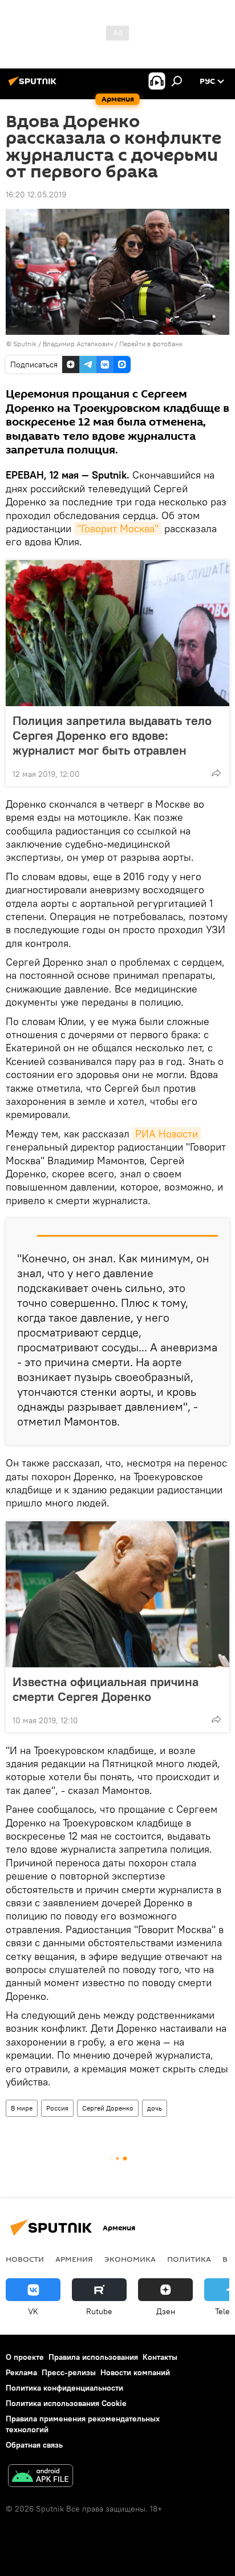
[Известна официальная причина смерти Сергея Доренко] (117, 1594)
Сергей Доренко (108, 2108)
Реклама (21, 2372)
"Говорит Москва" (118, 528)
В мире (22, 2108)
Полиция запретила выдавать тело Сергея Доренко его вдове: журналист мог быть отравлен (112, 735)
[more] (216, 773)
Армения (74, 2259)
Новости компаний (135, 2372)
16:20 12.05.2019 (36, 195)
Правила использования (93, 2357)
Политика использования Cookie (66, 2403)
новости (25, 2259)
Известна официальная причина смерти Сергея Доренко (106, 1689)
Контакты (160, 2357)
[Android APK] (40, 2477)
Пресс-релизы (69, 2372)
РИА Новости (167, 1134)
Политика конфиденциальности (64, 2388)
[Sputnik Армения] (34, 86)
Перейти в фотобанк (151, 344)
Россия (57, 2108)
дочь (155, 2108)
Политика (189, 2259)
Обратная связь (34, 2445)
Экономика (130, 2259)
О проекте (25, 2357)
